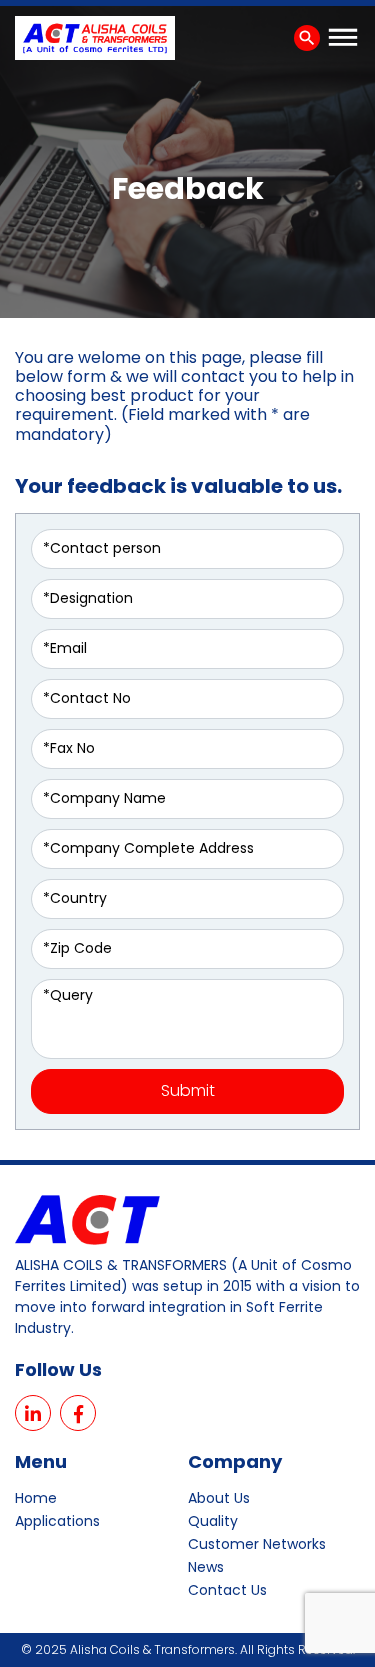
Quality (213, 1521)
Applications (57, 1521)
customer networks (257, 1544)
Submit (188, 1090)
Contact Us (227, 1590)
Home (36, 1498)
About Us (219, 1498)
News (206, 1567)
